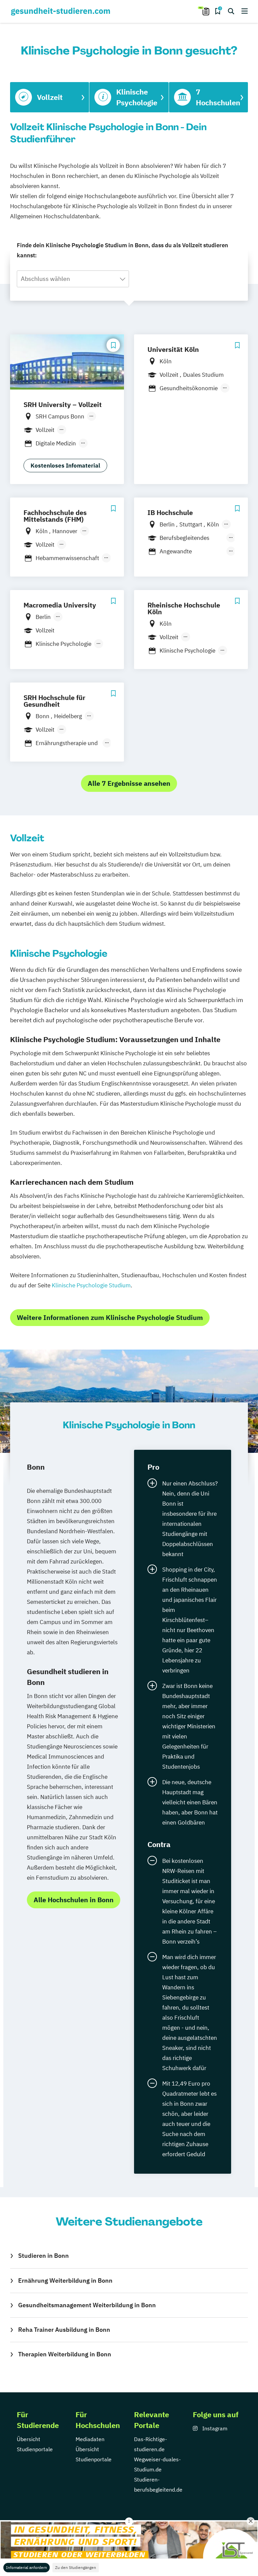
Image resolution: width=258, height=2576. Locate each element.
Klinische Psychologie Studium (91, 1285)
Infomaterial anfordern (27, 2567)
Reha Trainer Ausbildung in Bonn (64, 2330)
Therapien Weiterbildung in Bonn (65, 2354)
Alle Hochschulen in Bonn (74, 1900)
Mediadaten (90, 2439)
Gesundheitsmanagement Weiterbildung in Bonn (87, 2305)
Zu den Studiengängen (76, 2567)
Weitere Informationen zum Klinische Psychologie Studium (110, 1317)
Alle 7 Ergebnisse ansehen (129, 783)
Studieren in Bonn (44, 2256)
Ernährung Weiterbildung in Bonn (65, 2280)
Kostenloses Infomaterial (65, 466)
